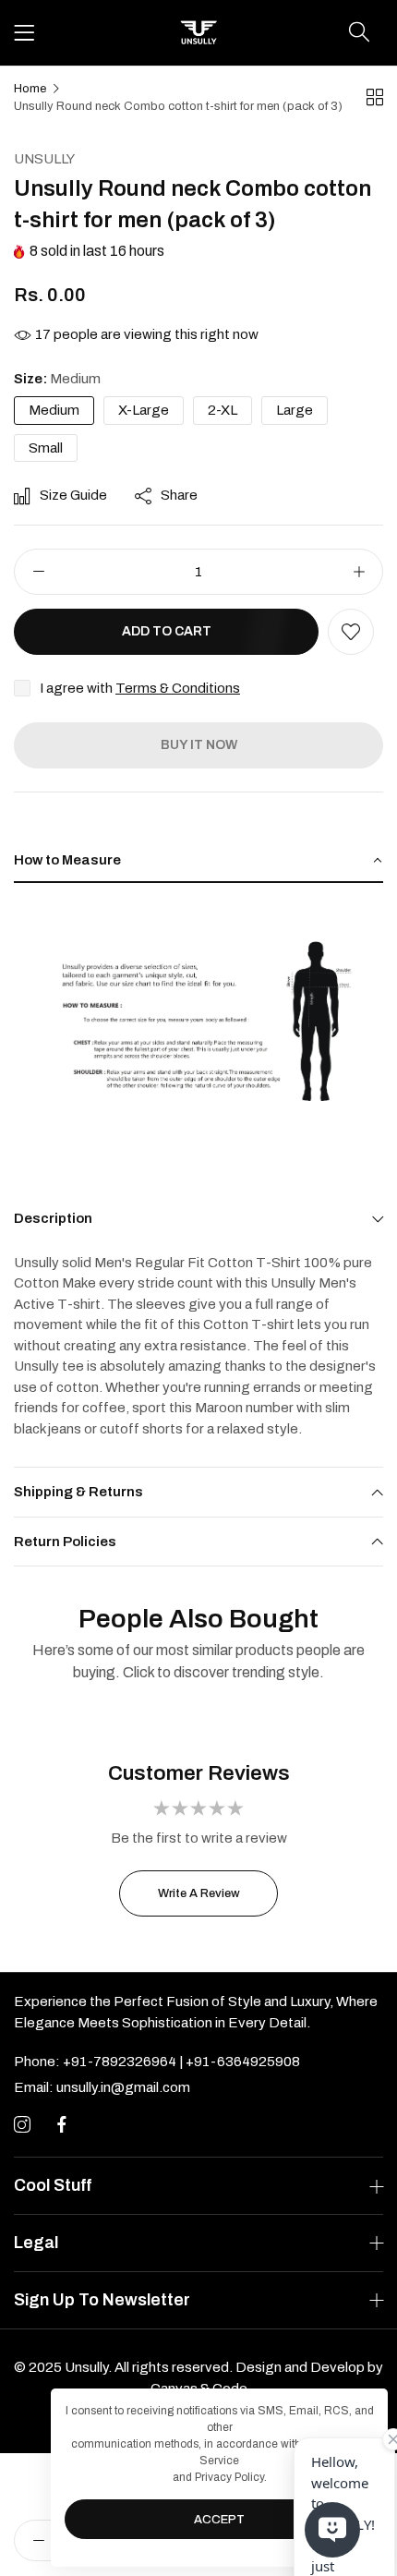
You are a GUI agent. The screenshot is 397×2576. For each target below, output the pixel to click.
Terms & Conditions (178, 688)
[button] (351, 632)
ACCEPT (219, 2520)
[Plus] (359, 572)
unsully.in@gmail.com (102, 2087)
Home (30, 89)
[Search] (359, 32)
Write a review (199, 1893)
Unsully (44, 159)
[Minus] (38, 572)
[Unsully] (198, 33)
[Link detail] (22, 2125)
